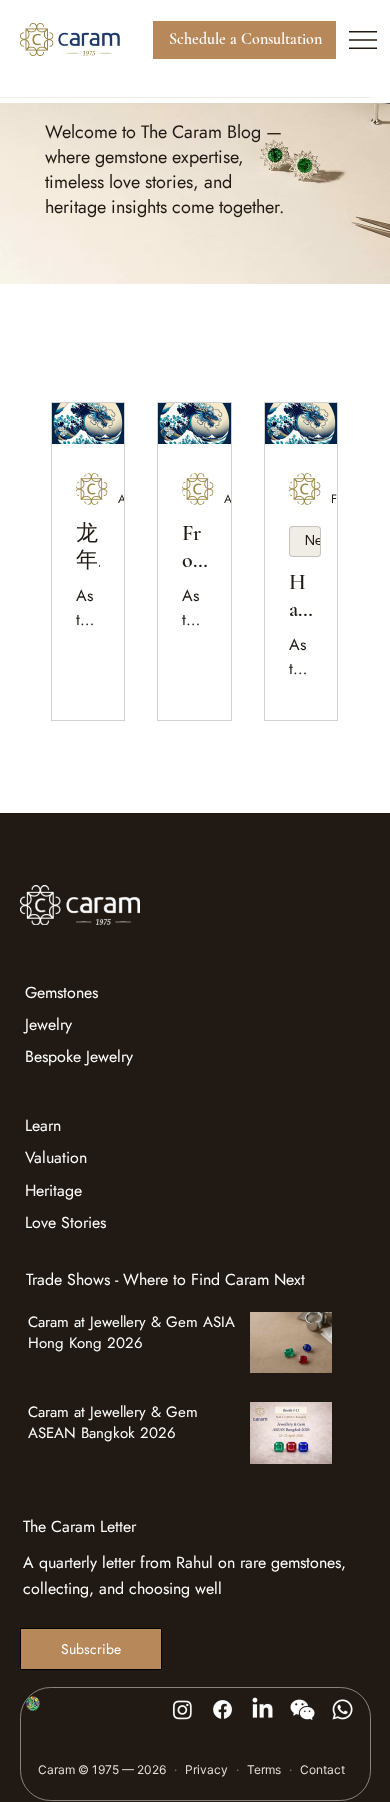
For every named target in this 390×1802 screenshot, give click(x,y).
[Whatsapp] (342, 1709)
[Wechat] (302, 1709)
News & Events (313, 541)
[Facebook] (222, 1709)
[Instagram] (182, 1709)
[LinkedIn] (262, 1709)
